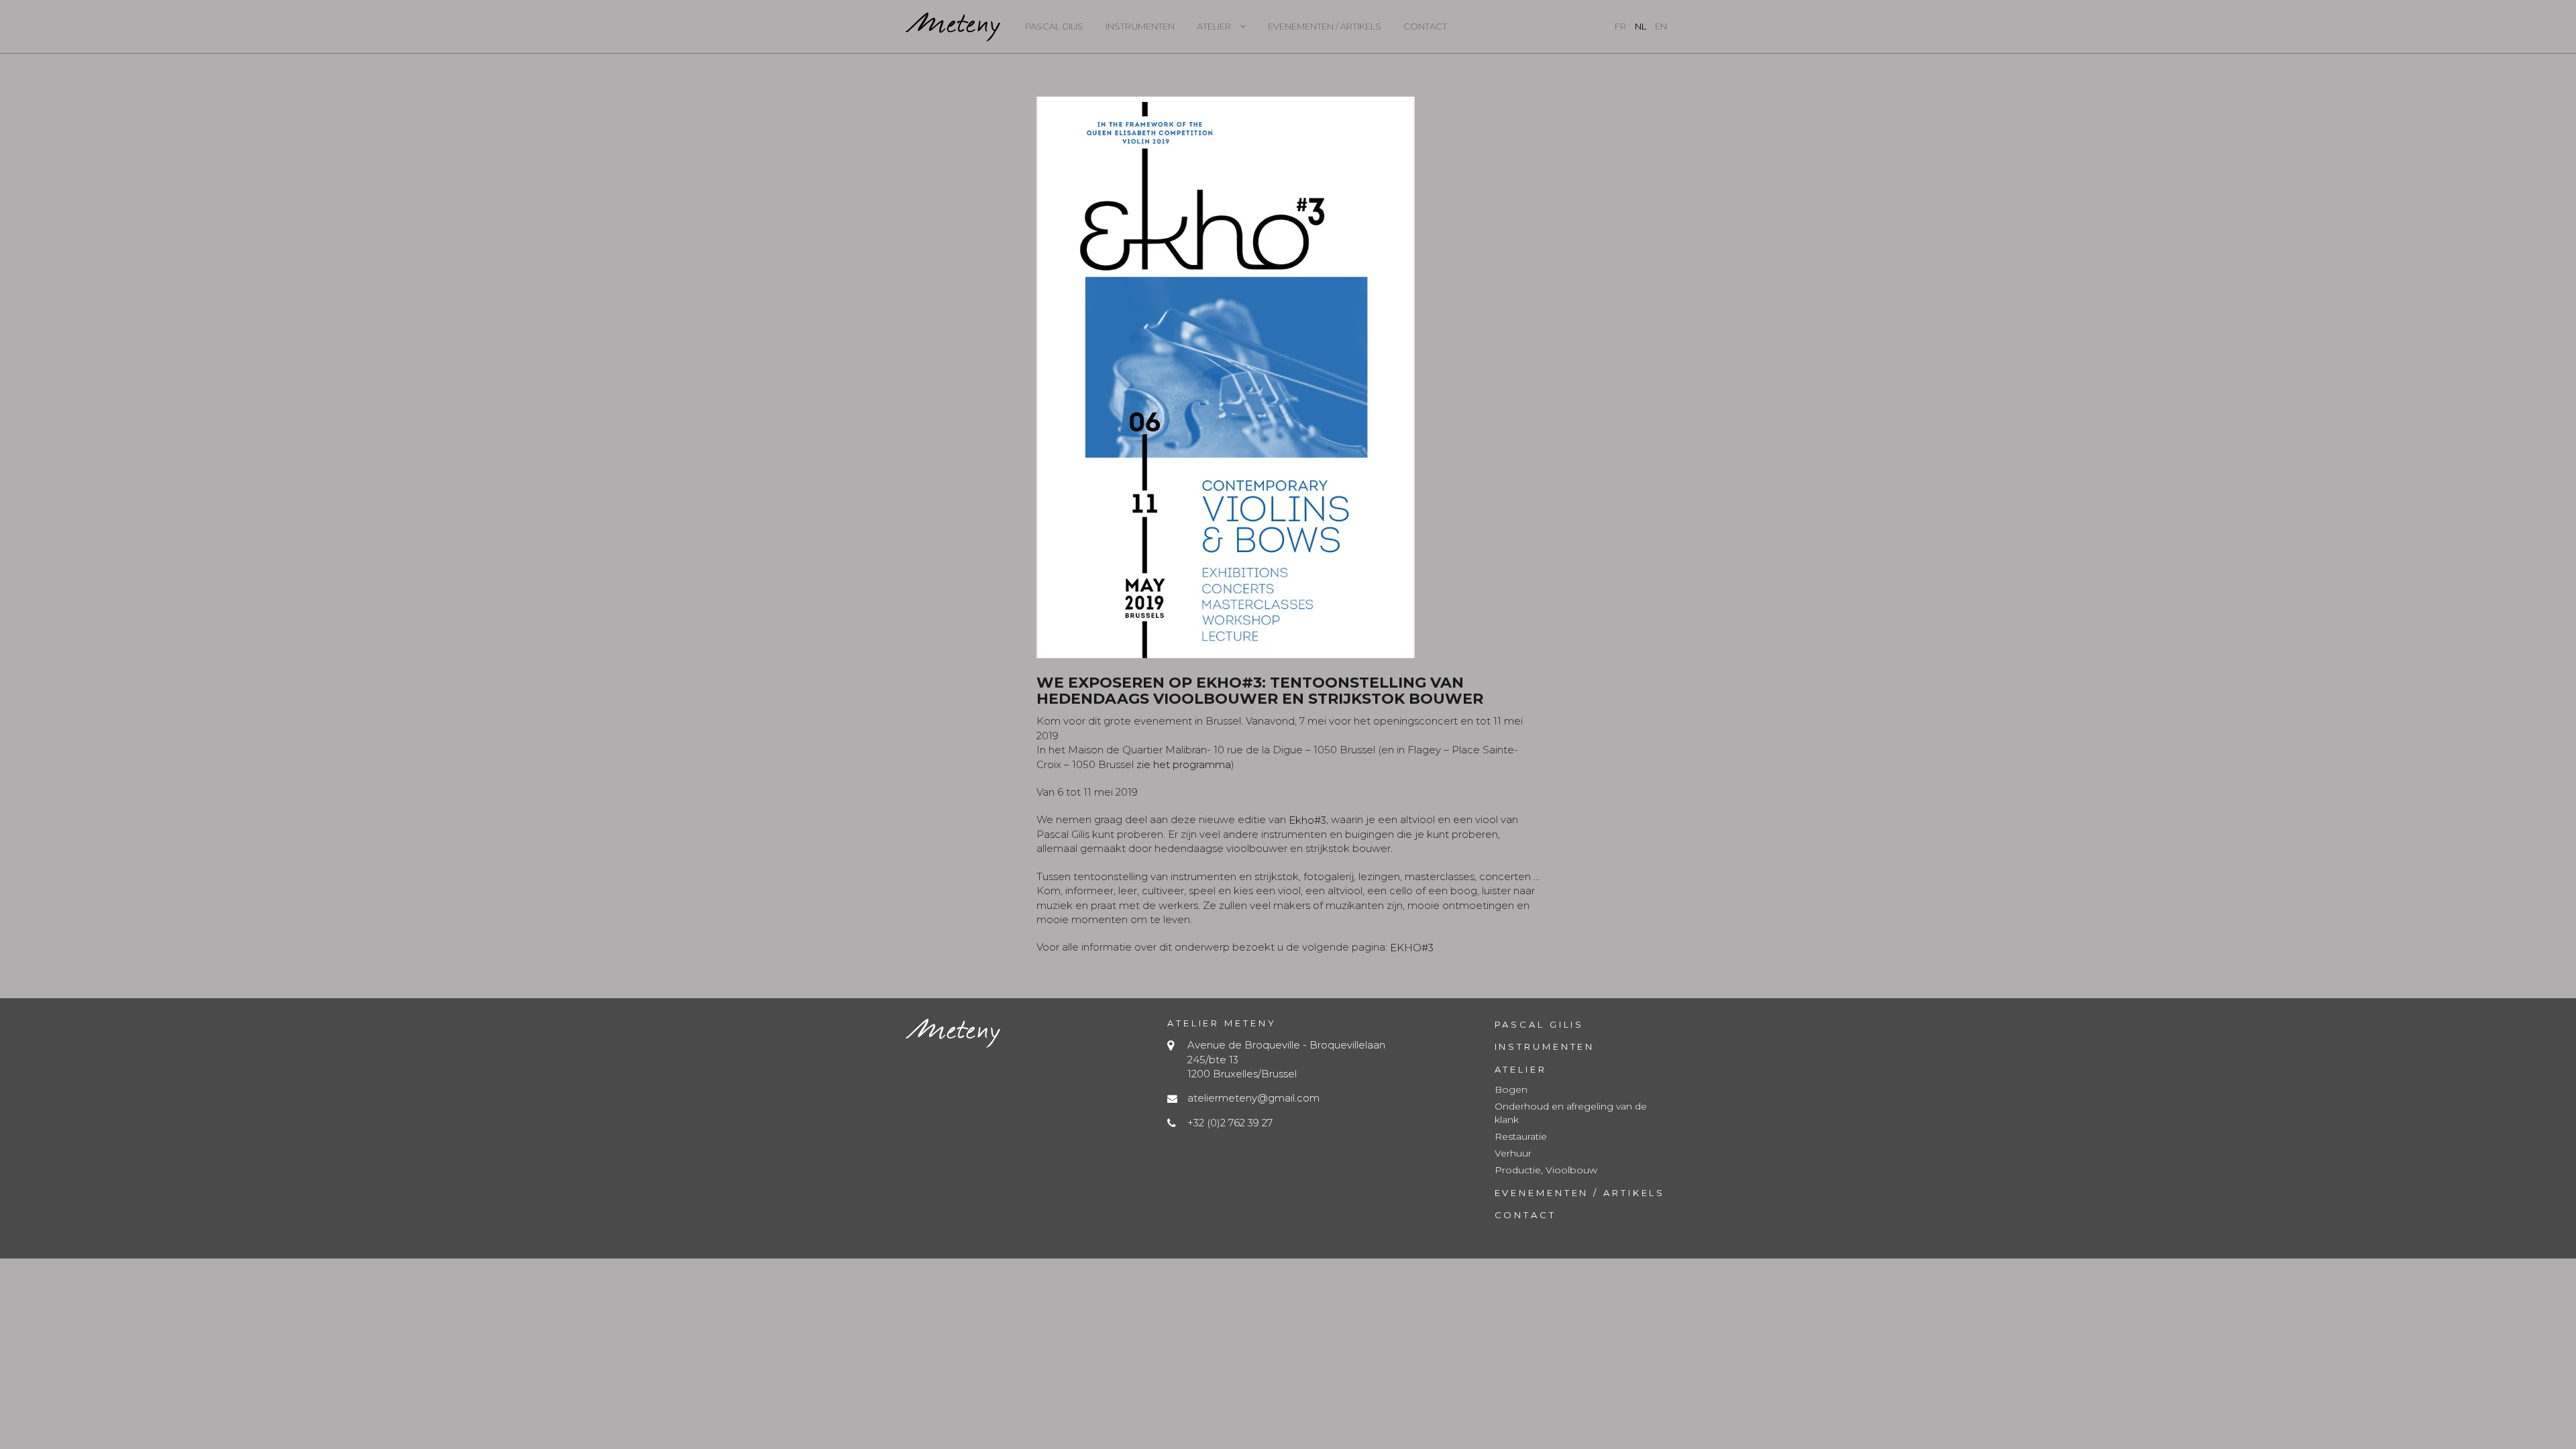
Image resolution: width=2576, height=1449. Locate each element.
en (1661, 26)
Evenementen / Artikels (1325, 26)
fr (1620, 26)
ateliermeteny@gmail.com (1253, 1098)
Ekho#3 (1307, 819)
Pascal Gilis (1054, 26)
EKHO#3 (1412, 947)
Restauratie (1521, 1136)
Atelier (1214, 26)
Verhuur (1513, 1153)
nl (1641, 26)
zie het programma (1182, 764)
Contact (1425, 26)
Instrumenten (1140, 26)
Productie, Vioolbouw (1546, 1170)
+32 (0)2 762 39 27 (1230, 1123)
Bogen (1511, 1089)
